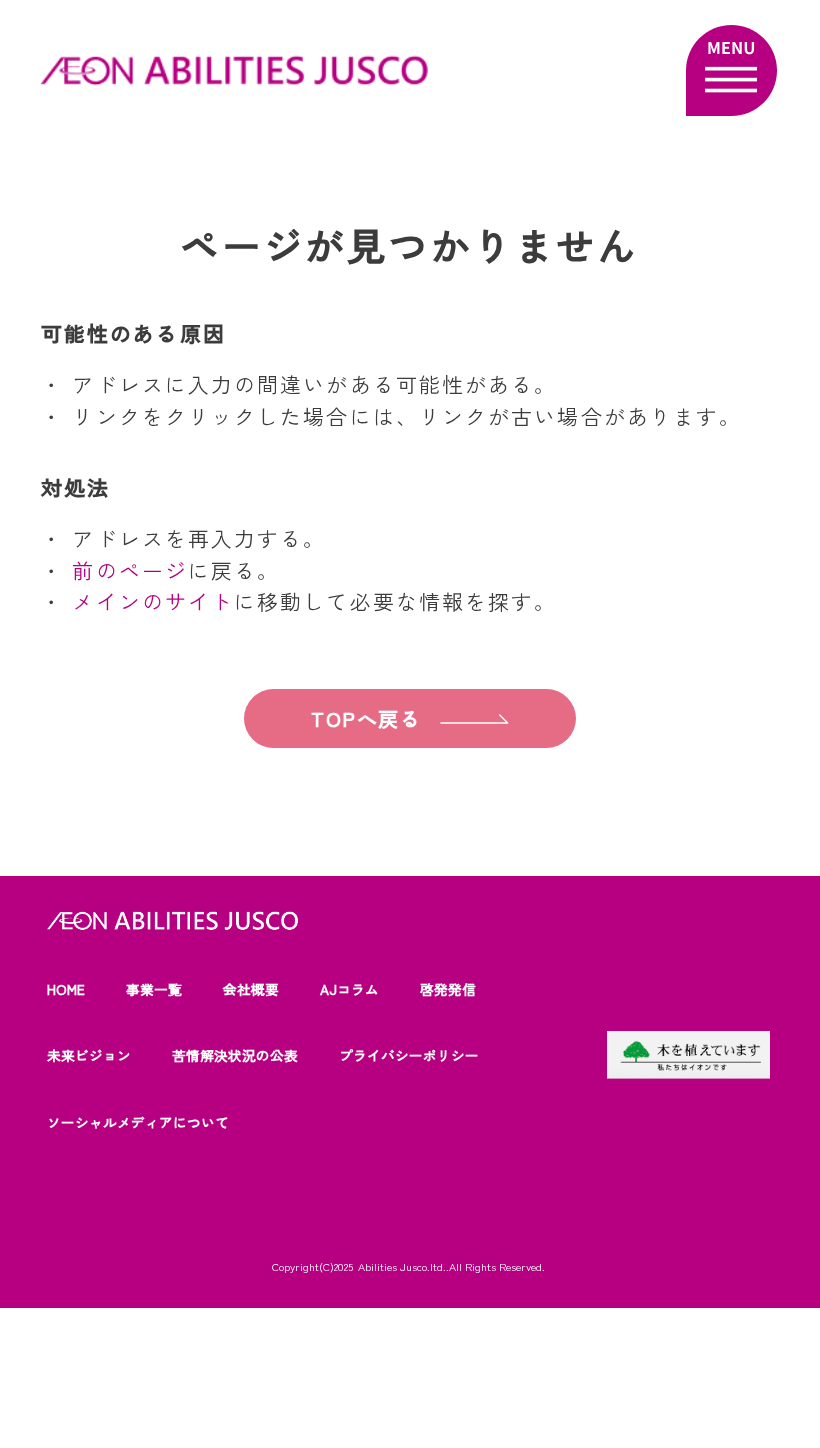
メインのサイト (153, 601)
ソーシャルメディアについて (138, 1122)
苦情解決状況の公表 (235, 1055)
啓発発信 (448, 989)
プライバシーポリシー (409, 1055)
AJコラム (349, 989)
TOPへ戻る (366, 718)
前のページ (129, 570)
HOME (66, 989)
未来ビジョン (89, 1055)
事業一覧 (154, 989)
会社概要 (251, 989)
